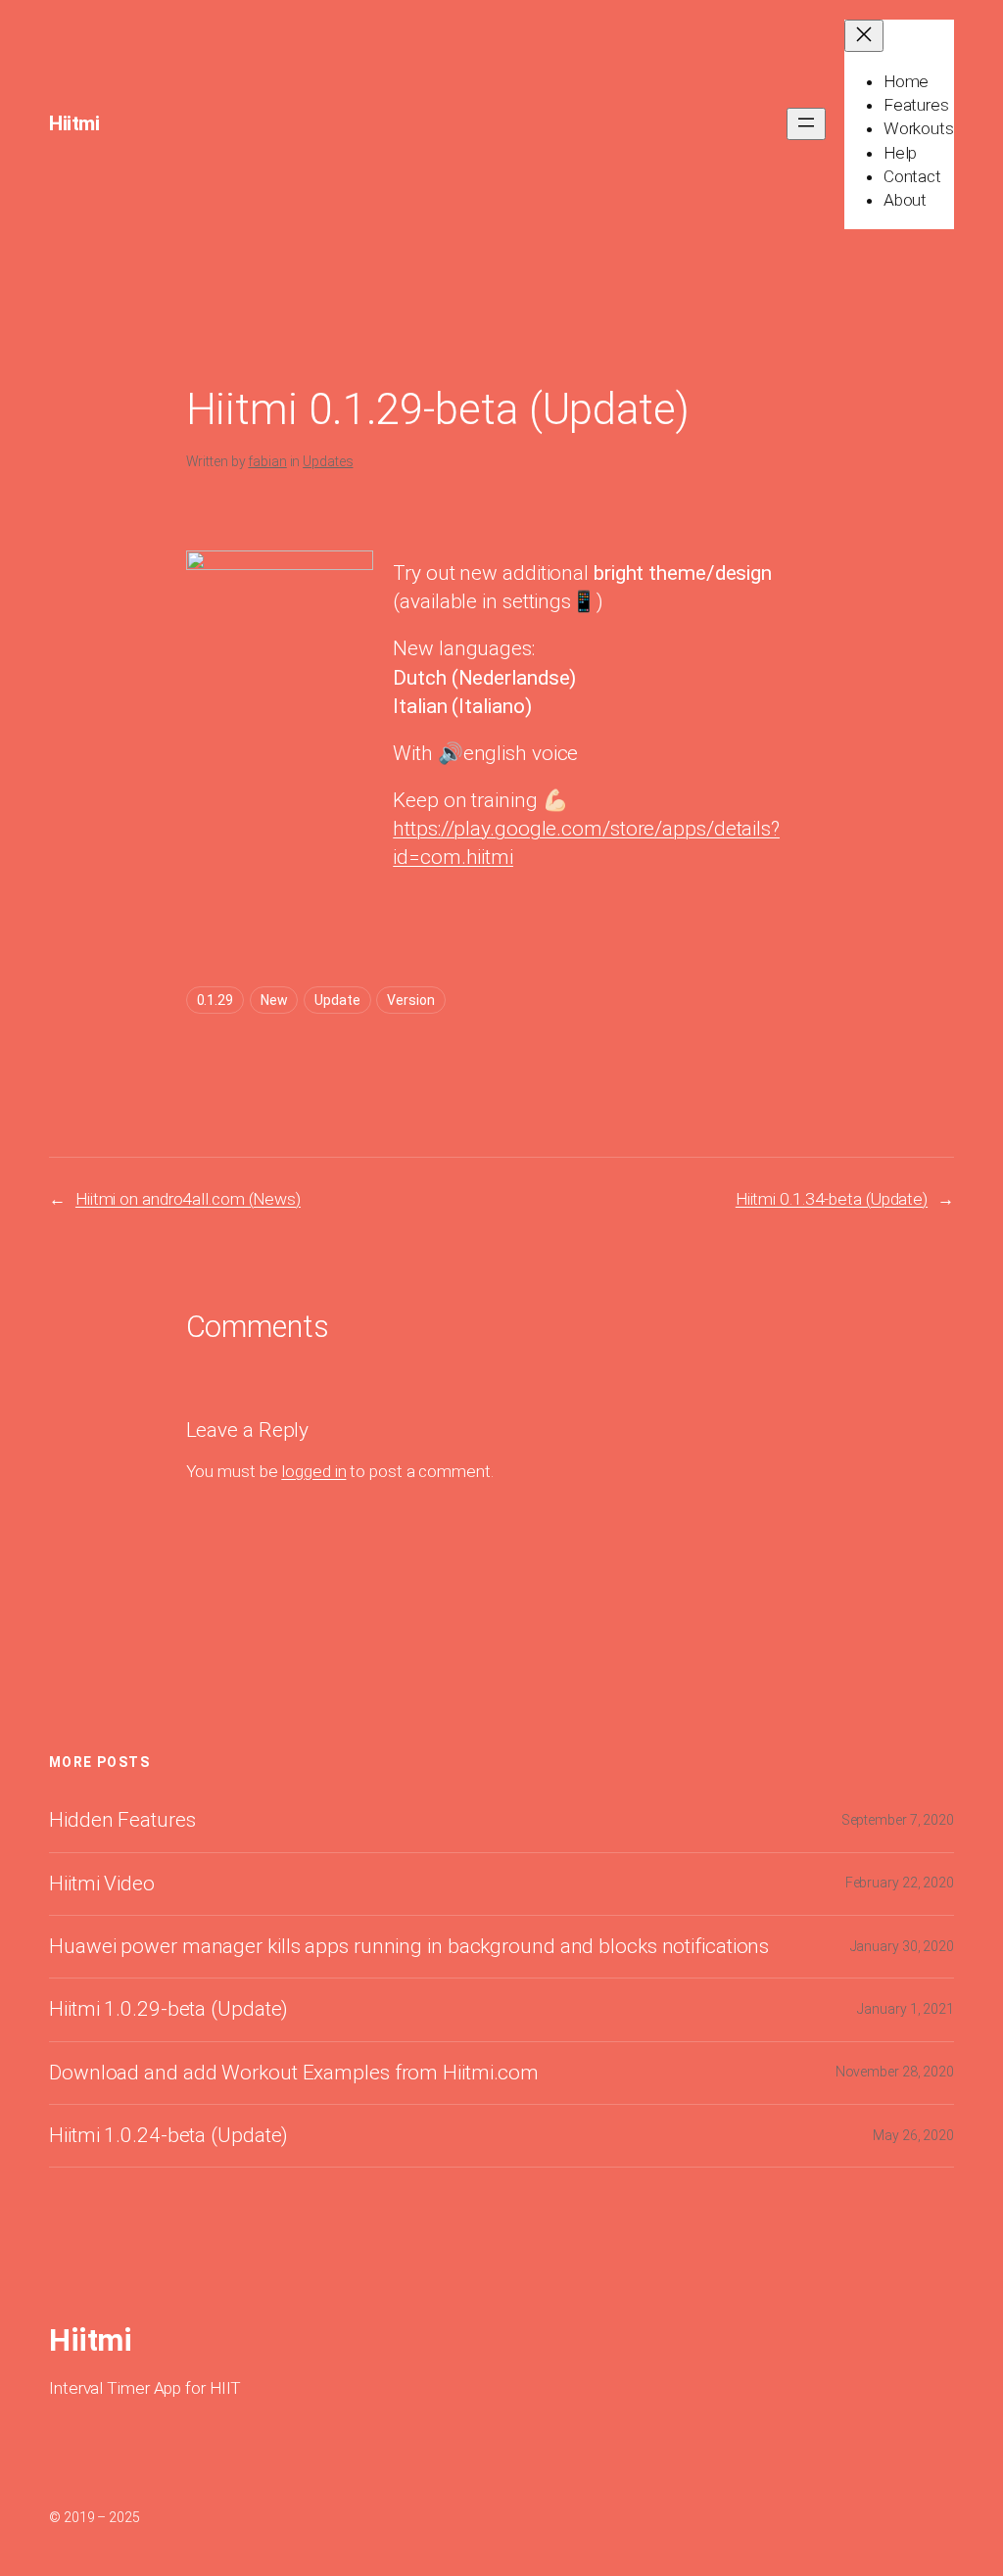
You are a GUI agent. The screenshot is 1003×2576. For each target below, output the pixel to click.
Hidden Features (122, 1820)
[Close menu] (864, 36)
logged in (313, 1471)
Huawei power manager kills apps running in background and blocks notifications (409, 1947)
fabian (267, 461)
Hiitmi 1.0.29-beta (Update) (168, 2009)
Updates (328, 461)
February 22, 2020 (900, 1883)
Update (337, 1000)
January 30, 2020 (902, 1946)
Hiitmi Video (102, 1884)
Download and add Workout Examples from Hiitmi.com (294, 2073)
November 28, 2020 (895, 2072)
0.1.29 (215, 1000)
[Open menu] (806, 124)
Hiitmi (74, 123)
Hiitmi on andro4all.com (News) (188, 1199)
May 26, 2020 (913, 2135)
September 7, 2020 (898, 1820)
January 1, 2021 (906, 2009)
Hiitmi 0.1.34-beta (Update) (832, 1199)
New (274, 1000)
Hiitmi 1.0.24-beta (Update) (168, 2136)
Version (410, 1000)
